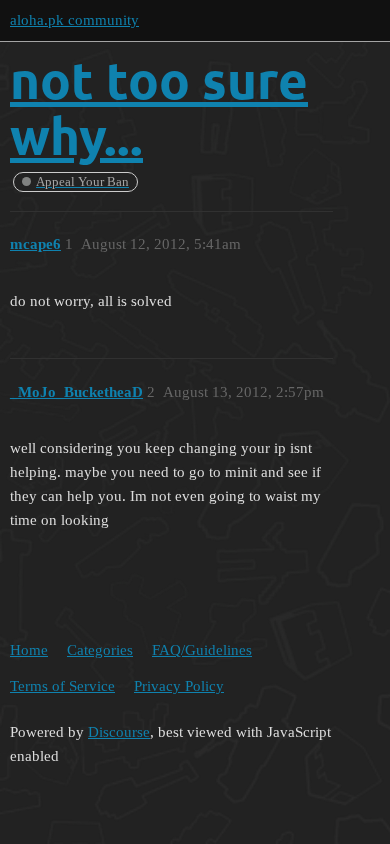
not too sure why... (159, 107)
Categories (100, 650)
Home (29, 650)
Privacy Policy (179, 686)
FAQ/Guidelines (202, 650)
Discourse (119, 732)
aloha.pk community (74, 20)
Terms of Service (62, 686)
